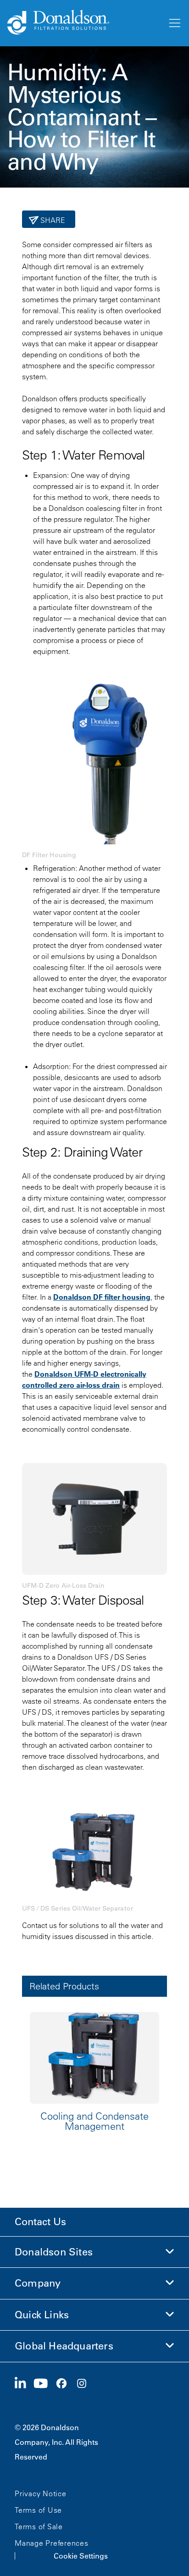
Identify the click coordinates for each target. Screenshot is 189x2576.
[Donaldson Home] (83, 23)
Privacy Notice (41, 2493)
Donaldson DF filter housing (102, 1297)
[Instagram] (85, 2384)
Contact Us (40, 2222)
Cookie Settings (81, 2556)
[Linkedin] (24, 2384)
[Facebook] (65, 2384)
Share (52, 220)
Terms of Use (38, 2510)
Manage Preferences (52, 2543)
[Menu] (174, 23)
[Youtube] (44, 2384)
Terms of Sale (39, 2526)
